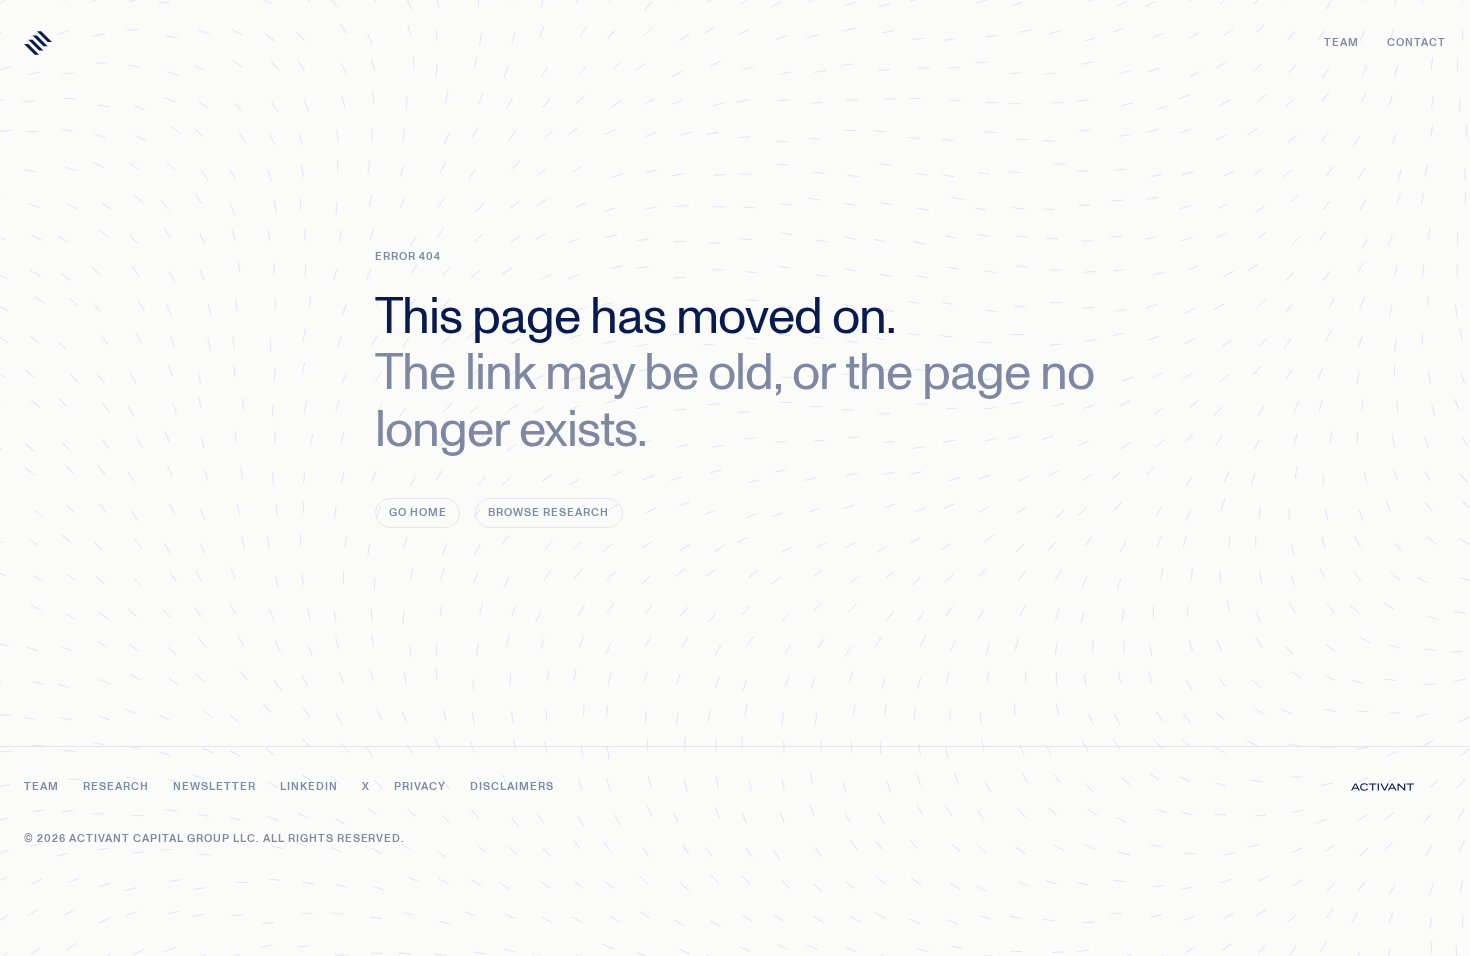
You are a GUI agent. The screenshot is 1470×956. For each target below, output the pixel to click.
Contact (1416, 42)
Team (1341, 42)
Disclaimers (512, 786)
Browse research (548, 512)
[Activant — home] (38, 43)
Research (116, 786)
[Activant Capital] (1382, 787)
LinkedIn (309, 786)
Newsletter (214, 786)
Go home (418, 512)
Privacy (420, 786)
